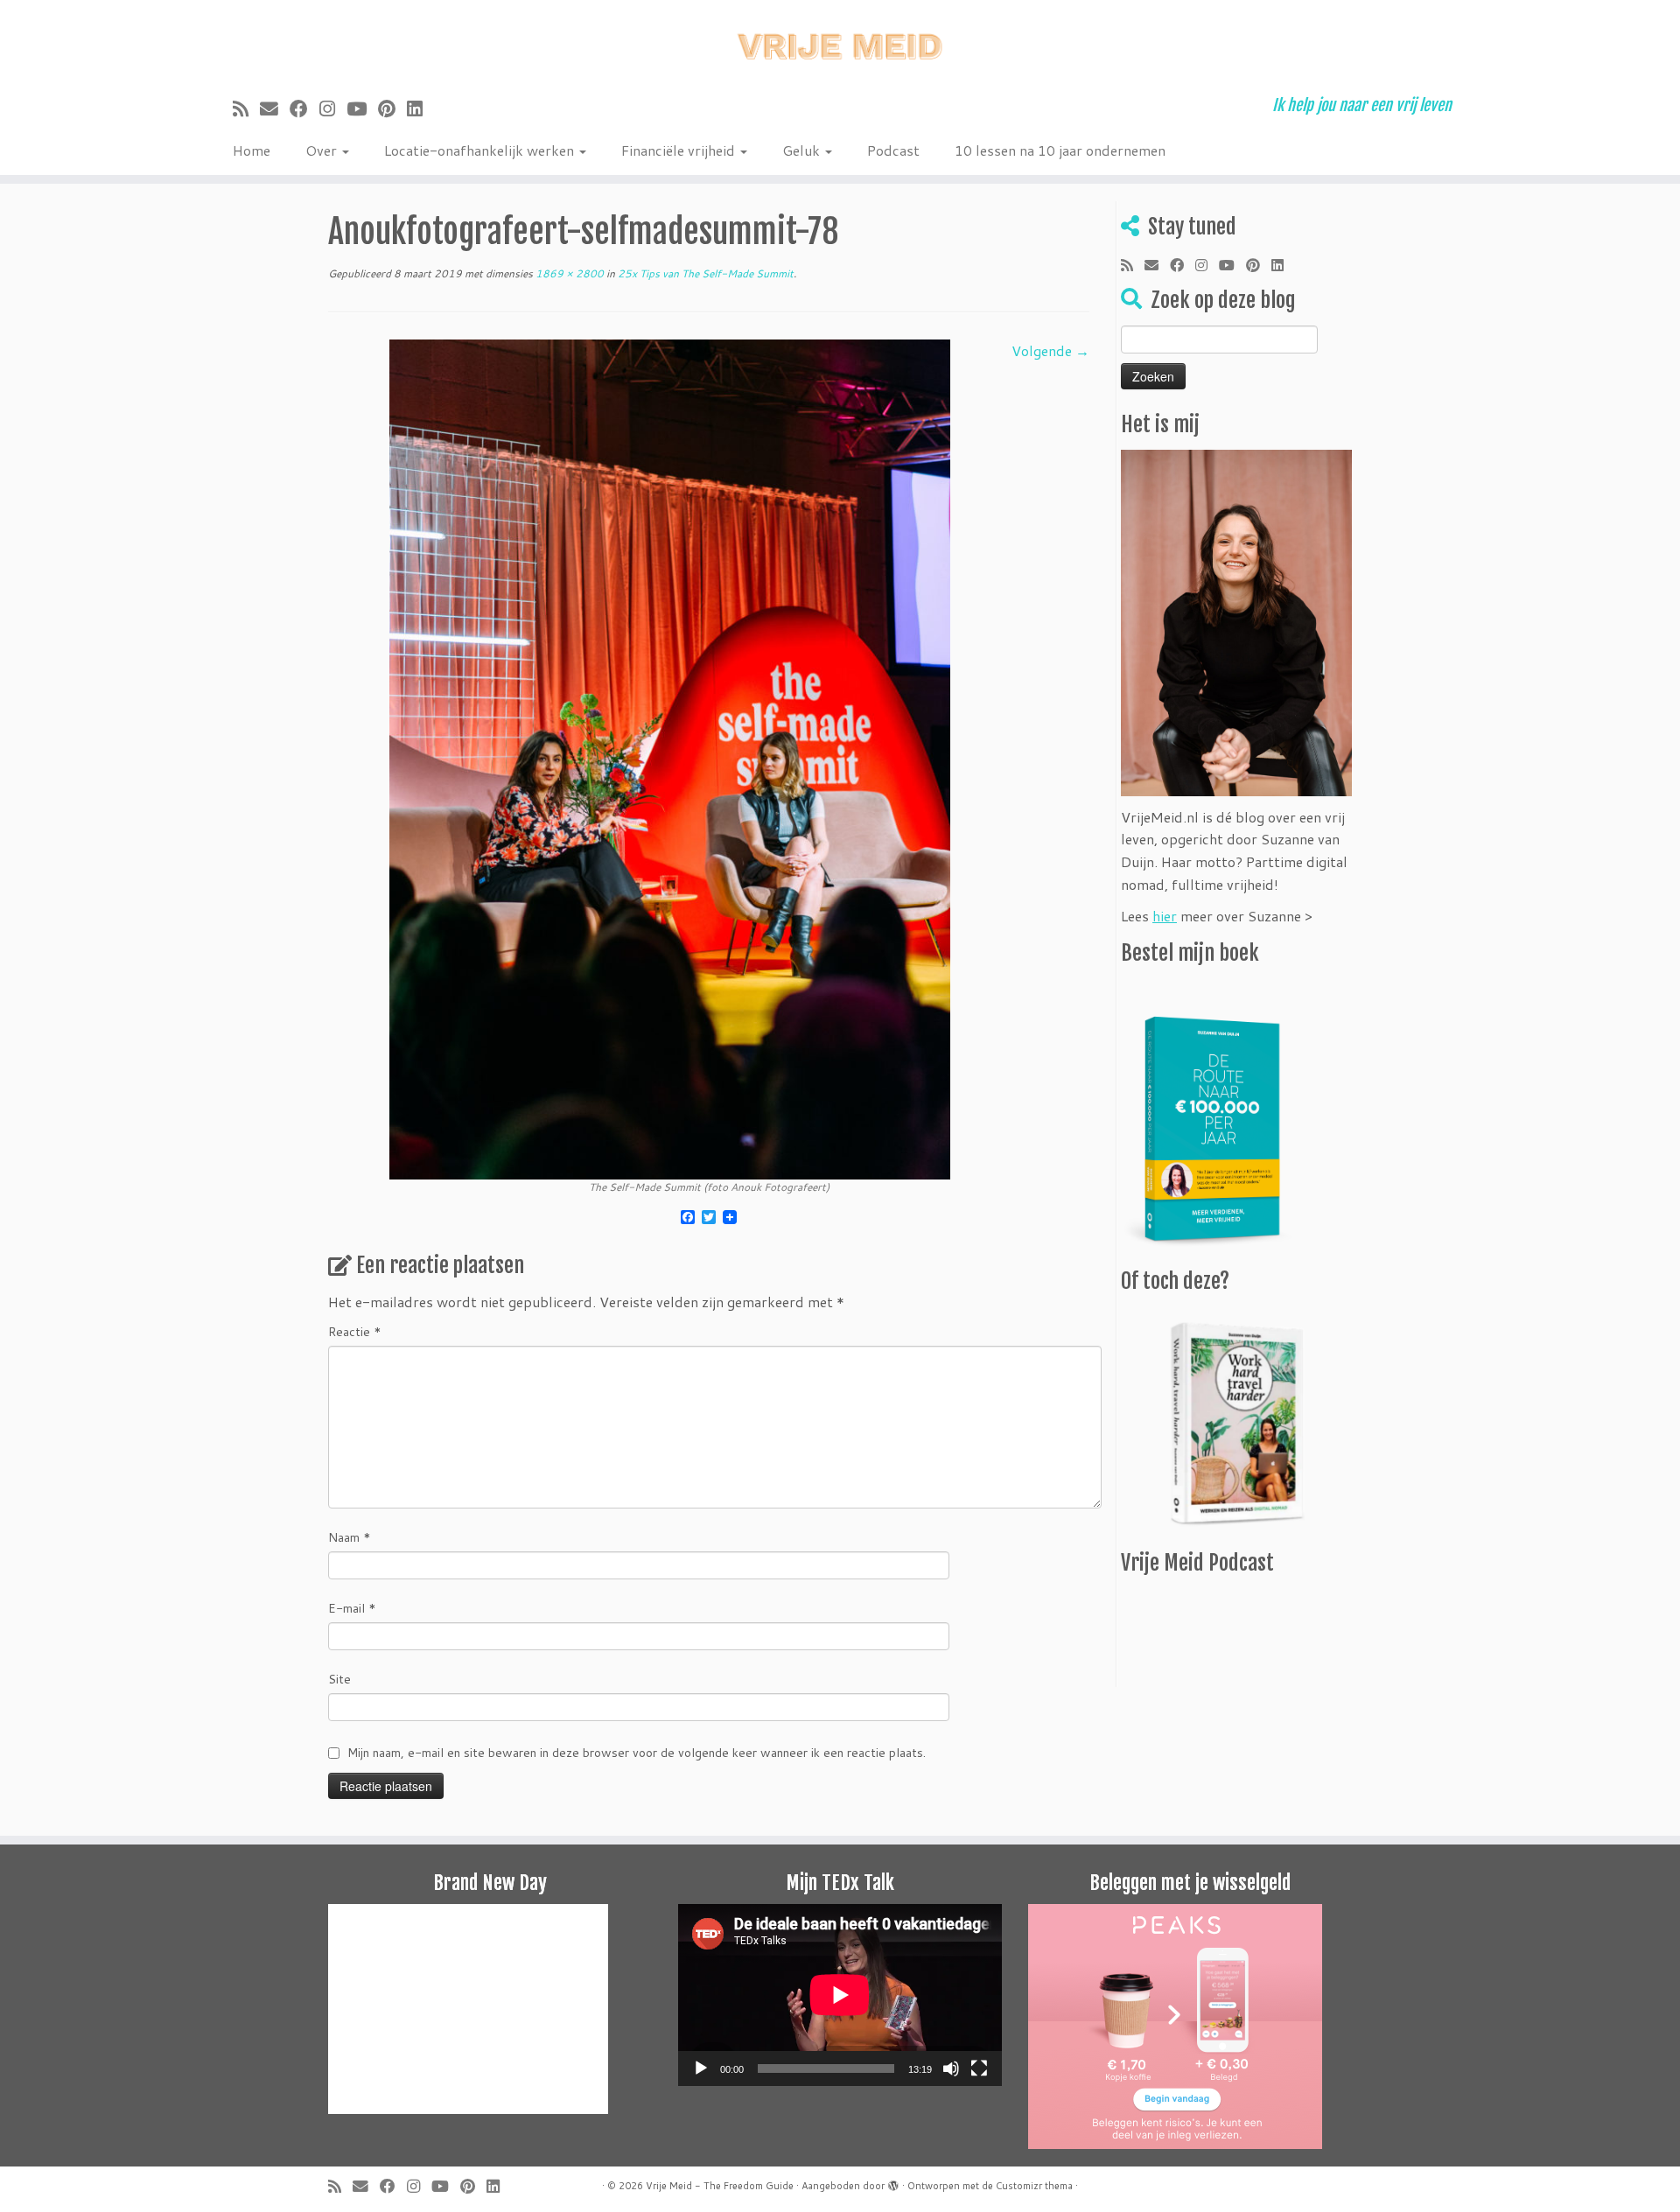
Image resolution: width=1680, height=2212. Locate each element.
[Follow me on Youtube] (362, 108)
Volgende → (1050, 350)
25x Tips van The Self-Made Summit (704, 273)
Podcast (893, 150)
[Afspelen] (701, 2068)
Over (323, 150)
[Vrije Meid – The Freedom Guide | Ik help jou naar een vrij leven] (840, 42)
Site (339, 1679)
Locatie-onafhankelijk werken (481, 150)
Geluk (803, 150)
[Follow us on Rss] (246, 108)
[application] (840, 1995)
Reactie (355, 1332)
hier (1165, 916)
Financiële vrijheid (680, 150)
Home (252, 150)
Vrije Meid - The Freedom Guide (720, 2186)
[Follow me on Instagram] (333, 108)
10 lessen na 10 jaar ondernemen (1060, 150)
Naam (350, 1537)
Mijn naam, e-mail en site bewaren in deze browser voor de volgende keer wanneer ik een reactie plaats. (637, 1753)
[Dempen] (951, 2068)
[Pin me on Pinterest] (392, 108)
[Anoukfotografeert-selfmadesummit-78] (670, 757)
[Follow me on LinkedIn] (420, 108)
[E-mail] (275, 108)
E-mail (352, 1608)
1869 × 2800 (568, 273)
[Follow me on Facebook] (304, 108)
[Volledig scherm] (979, 2068)
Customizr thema (1034, 2186)
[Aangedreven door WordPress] (893, 2182)
